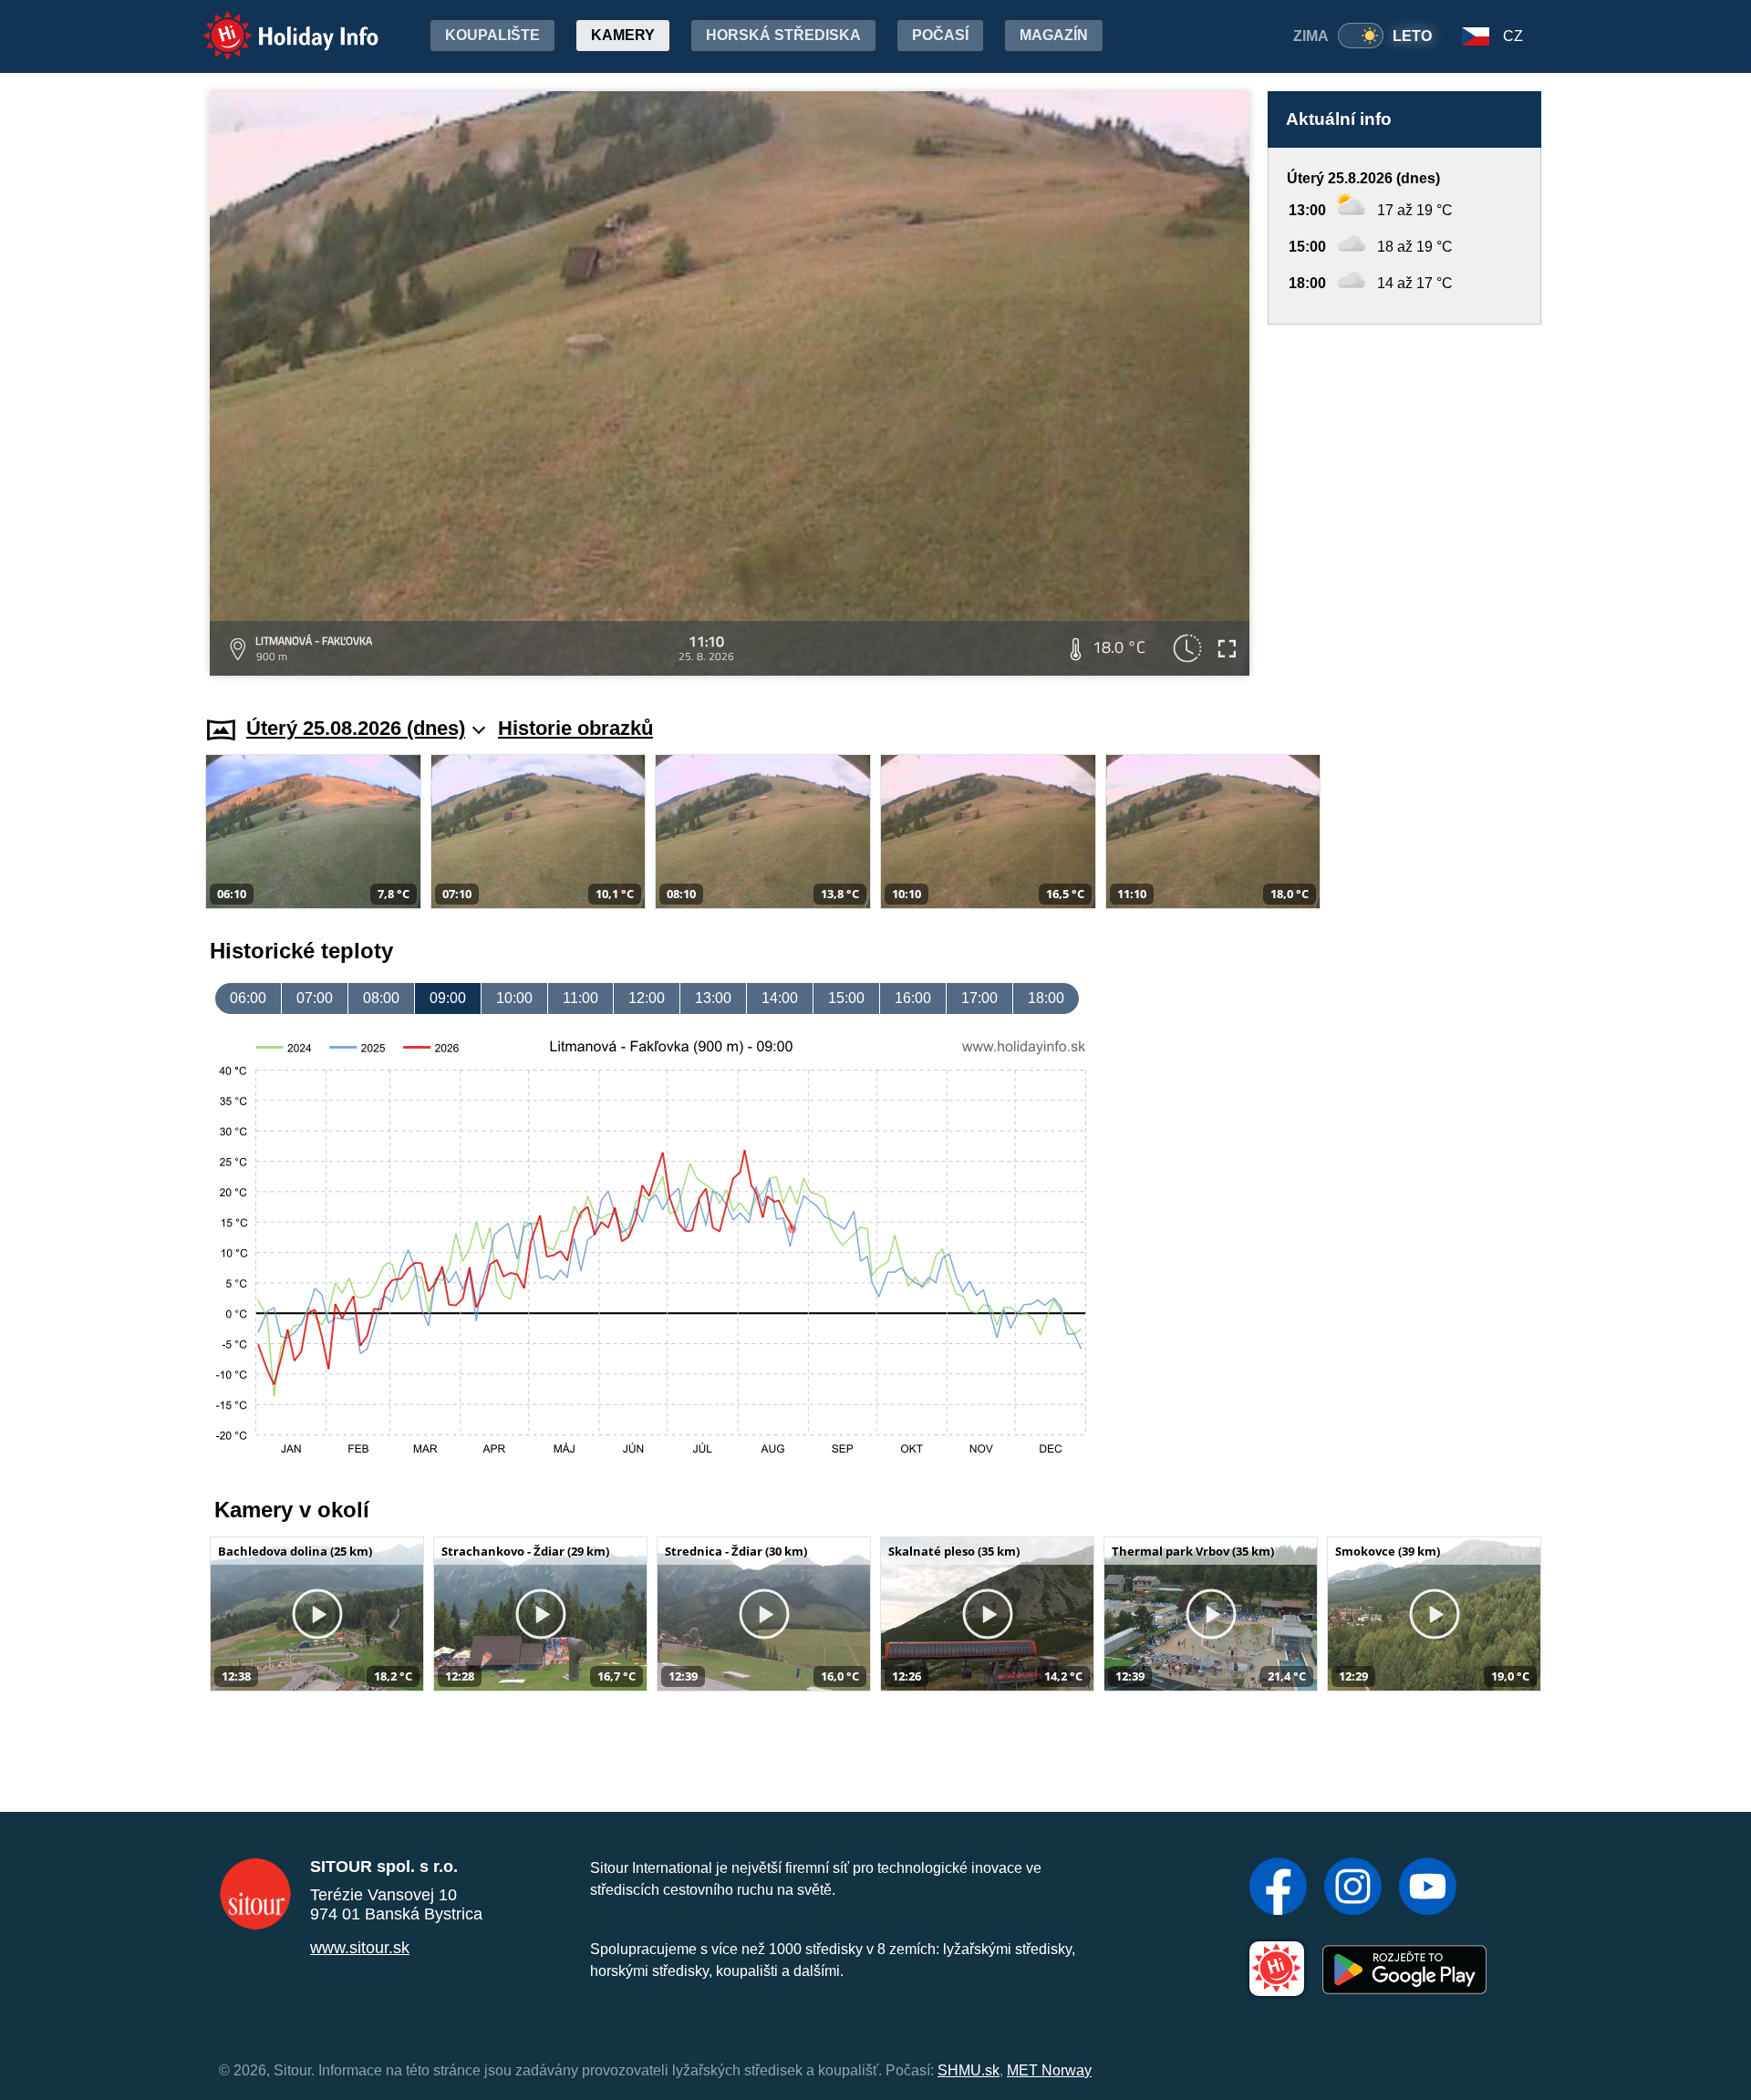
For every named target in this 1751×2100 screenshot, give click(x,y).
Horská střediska (783, 35)
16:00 (913, 998)
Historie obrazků (575, 728)
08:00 (381, 998)
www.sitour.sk (360, 1948)
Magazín (1054, 35)
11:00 (580, 998)
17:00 (979, 998)
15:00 (846, 998)
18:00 (1046, 998)
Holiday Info (274, 23)
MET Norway (1049, 2070)
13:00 (713, 998)
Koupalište (492, 35)
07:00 (315, 998)
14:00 (780, 998)
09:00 (448, 998)
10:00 (514, 998)
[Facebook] (1278, 1888)
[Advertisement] (1404, 503)
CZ (1513, 36)
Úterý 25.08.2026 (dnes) (356, 728)
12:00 (647, 998)
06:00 (248, 998)
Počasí (940, 35)
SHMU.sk (969, 2070)
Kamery (623, 35)
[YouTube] (1428, 1888)
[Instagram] (1353, 1888)
